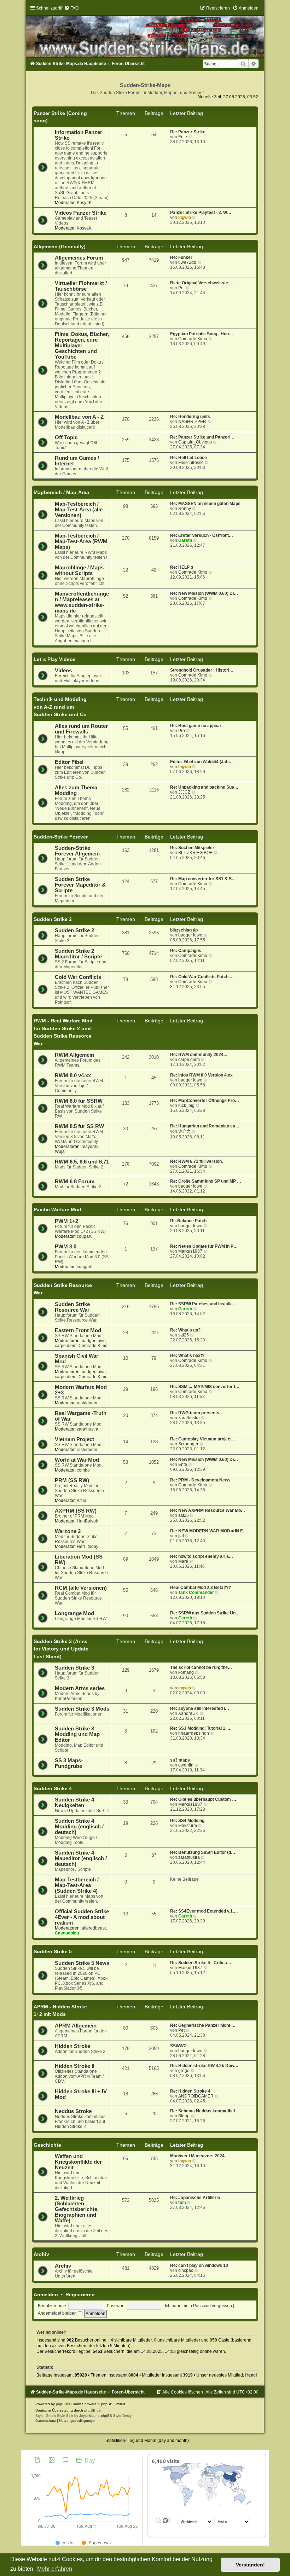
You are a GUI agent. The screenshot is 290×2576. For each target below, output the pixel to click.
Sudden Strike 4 (53, 1788)
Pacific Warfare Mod (57, 1209)
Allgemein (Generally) (60, 246)
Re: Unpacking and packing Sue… (204, 787)
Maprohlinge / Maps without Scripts (79, 570)
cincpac (186, 2270)
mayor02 (90, 1147)
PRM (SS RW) (72, 1480)
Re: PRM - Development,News (200, 1480)
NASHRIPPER (192, 422)
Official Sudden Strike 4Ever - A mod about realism (82, 1917)
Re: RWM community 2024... (198, 1055)
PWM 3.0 (66, 1247)
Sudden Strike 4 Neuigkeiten (74, 1803)
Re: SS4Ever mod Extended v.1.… (204, 1911)
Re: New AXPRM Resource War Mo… (208, 1510)
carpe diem (189, 1060)
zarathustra (88, 1429)
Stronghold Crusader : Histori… (202, 670)
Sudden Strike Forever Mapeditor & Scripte (80, 885)
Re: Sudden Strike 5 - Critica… (201, 1963)
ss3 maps (180, 1760)
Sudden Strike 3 (74, 1668)
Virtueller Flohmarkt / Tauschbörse (81, 286)
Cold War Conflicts (78, 977)
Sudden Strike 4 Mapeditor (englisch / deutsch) (81, 1858)
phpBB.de (92, 2410)
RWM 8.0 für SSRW (79, 1101)
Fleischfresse (191, 463)
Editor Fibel (69, 762)
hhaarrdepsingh (194, 1733)
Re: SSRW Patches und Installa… (204, 1304)
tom (182, 2203)
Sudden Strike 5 (53, 1951)
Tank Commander (196, 1592)
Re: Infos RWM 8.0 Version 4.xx (201, 1075)
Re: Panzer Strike (188, 132)
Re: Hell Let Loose (188, 458)
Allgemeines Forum (79, 258)
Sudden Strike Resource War (72, 1307)
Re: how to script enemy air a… (202, 1556)
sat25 (184, 1335)
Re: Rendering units (190, 417)
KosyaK (84, 203)
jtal (181, 1536)
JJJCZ (184, 792)
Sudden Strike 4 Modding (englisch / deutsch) (79, 1827)
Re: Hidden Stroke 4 (190, 2091)
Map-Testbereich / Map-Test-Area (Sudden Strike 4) (77, 1885)
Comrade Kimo (193, 339)
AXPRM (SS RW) (76, 1511)
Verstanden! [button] (250, 2565)
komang (186, 1672)
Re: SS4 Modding (187, 1821)
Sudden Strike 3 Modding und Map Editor (77, 1734)
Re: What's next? (187, 1356)
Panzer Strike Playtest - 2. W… (201, 213)
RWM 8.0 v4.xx (73, 1075)
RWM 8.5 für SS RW (79, 1126)
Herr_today (88, 1547)
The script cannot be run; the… (201, 1667)
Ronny (185, 509)
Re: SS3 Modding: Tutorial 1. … (201, 1728)
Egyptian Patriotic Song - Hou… (202, 334)
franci (251, 2375)
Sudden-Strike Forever (61, 837)
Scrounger (188, 1444)
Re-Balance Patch (188, 1221)
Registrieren (80, 2294)
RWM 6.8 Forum (75, 1182)
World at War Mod (77, 1460)
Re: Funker (181, 257)
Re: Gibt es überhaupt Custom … (203, 1799)
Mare (183, 1561)
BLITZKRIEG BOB (195, 853)
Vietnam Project (74, 1439)
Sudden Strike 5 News (82, 1963)
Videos (63, 671)
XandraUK (188, 1713)
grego (184, 2071)
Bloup (184, 2116)
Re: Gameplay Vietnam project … (204, 1439)
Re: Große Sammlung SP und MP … (206, 1181)
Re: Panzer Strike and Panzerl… (202, 437)
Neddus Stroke (73, 2111)
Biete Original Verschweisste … (202, 283)
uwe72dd (187, 262)
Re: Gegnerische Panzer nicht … (203, 2025)
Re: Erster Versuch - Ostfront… (202, 535)
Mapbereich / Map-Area (61, 492)
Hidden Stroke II (75, 2066)
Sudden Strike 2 (53, 919)
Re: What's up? (185, 1330)
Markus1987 (190, 1251)
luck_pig (186, 1106)
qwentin (186, 1765)
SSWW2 (178, 2046)
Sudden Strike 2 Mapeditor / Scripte (78, 954)
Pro (182, 731)
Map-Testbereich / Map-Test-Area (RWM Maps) (81, 541)
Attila (82, 1501)
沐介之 (185, 1131)
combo (83, 1470)
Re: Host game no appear (196, 726)
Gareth (185, 540)
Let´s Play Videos (55, 659)
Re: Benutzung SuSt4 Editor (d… (203, 1852)
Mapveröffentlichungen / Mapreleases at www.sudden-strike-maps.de (82, 602)
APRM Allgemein (76, 2026)
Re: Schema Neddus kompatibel (202, 2111)
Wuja (60, 1151)
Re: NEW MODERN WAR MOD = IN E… (209, 1531)
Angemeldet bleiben (58, 2313)
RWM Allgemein (74, 1055)
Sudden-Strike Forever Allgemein (77, 851)
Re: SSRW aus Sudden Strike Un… (205, 1613)
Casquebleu (67, 1933)
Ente (183, 137)
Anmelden (46, 2294)
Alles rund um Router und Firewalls (81, 729)
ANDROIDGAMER (196, 2096)
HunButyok (87, 1521)
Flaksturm (188, 1826)
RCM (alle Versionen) (81, 1588)
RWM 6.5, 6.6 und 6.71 (82, 1162)
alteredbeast (94, 1928)
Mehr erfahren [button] (55, 2569)
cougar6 (85, 1236)
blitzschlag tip (184, 930)
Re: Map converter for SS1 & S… (203, 879)
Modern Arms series (80, 1688)
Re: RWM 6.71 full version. (196, 1161)
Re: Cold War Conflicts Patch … (202, 977)
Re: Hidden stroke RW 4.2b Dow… (204, 2066)
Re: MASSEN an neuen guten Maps (205, 504)
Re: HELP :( (182, 567)
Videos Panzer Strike (81, 213)
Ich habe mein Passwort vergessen (198, 2306)
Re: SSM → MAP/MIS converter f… (205, 1387)
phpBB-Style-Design (117, 2416)
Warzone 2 (68, 1531)
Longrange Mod (74, 1613)
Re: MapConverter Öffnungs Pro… (205, 1101)
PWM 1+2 (66, 1221)
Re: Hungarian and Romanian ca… (205, 1126)
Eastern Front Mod (78, 1330)
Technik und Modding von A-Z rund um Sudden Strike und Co (60, 707)
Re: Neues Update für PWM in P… (204, 1246)
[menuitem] (71, 8)
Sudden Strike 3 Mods (82, 1709)
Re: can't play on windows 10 (199, 2265)
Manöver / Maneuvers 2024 (197, 2156)
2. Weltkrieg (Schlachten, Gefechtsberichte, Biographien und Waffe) (77, 2209)
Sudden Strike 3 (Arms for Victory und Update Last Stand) (61, 1649)
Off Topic (66, 437)
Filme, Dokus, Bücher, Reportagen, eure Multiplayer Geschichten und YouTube (82, 346)
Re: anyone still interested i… (200, 1708)
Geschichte (47, 2145)
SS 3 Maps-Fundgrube (69, 1763)
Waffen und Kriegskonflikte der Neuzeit (78, 2162)
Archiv (41, 2254)
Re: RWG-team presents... (196, 1413)
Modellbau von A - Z (79, 417)
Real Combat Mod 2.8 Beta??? (201, 1588)
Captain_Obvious (195, 442)
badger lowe (190, 935)
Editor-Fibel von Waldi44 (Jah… (201, 762)
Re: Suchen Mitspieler (192, 848)
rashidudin (87, 1403)
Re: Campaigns (186, 951)
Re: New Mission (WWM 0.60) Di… (204, 593)
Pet (181, 288)
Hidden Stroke (72, 2046)
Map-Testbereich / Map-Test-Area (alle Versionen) (79, 510)
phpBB (62, 2404)
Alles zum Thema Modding (76, 790)
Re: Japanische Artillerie (195, 2198)
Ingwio (185, 217)
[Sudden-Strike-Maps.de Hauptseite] (145, 31)
